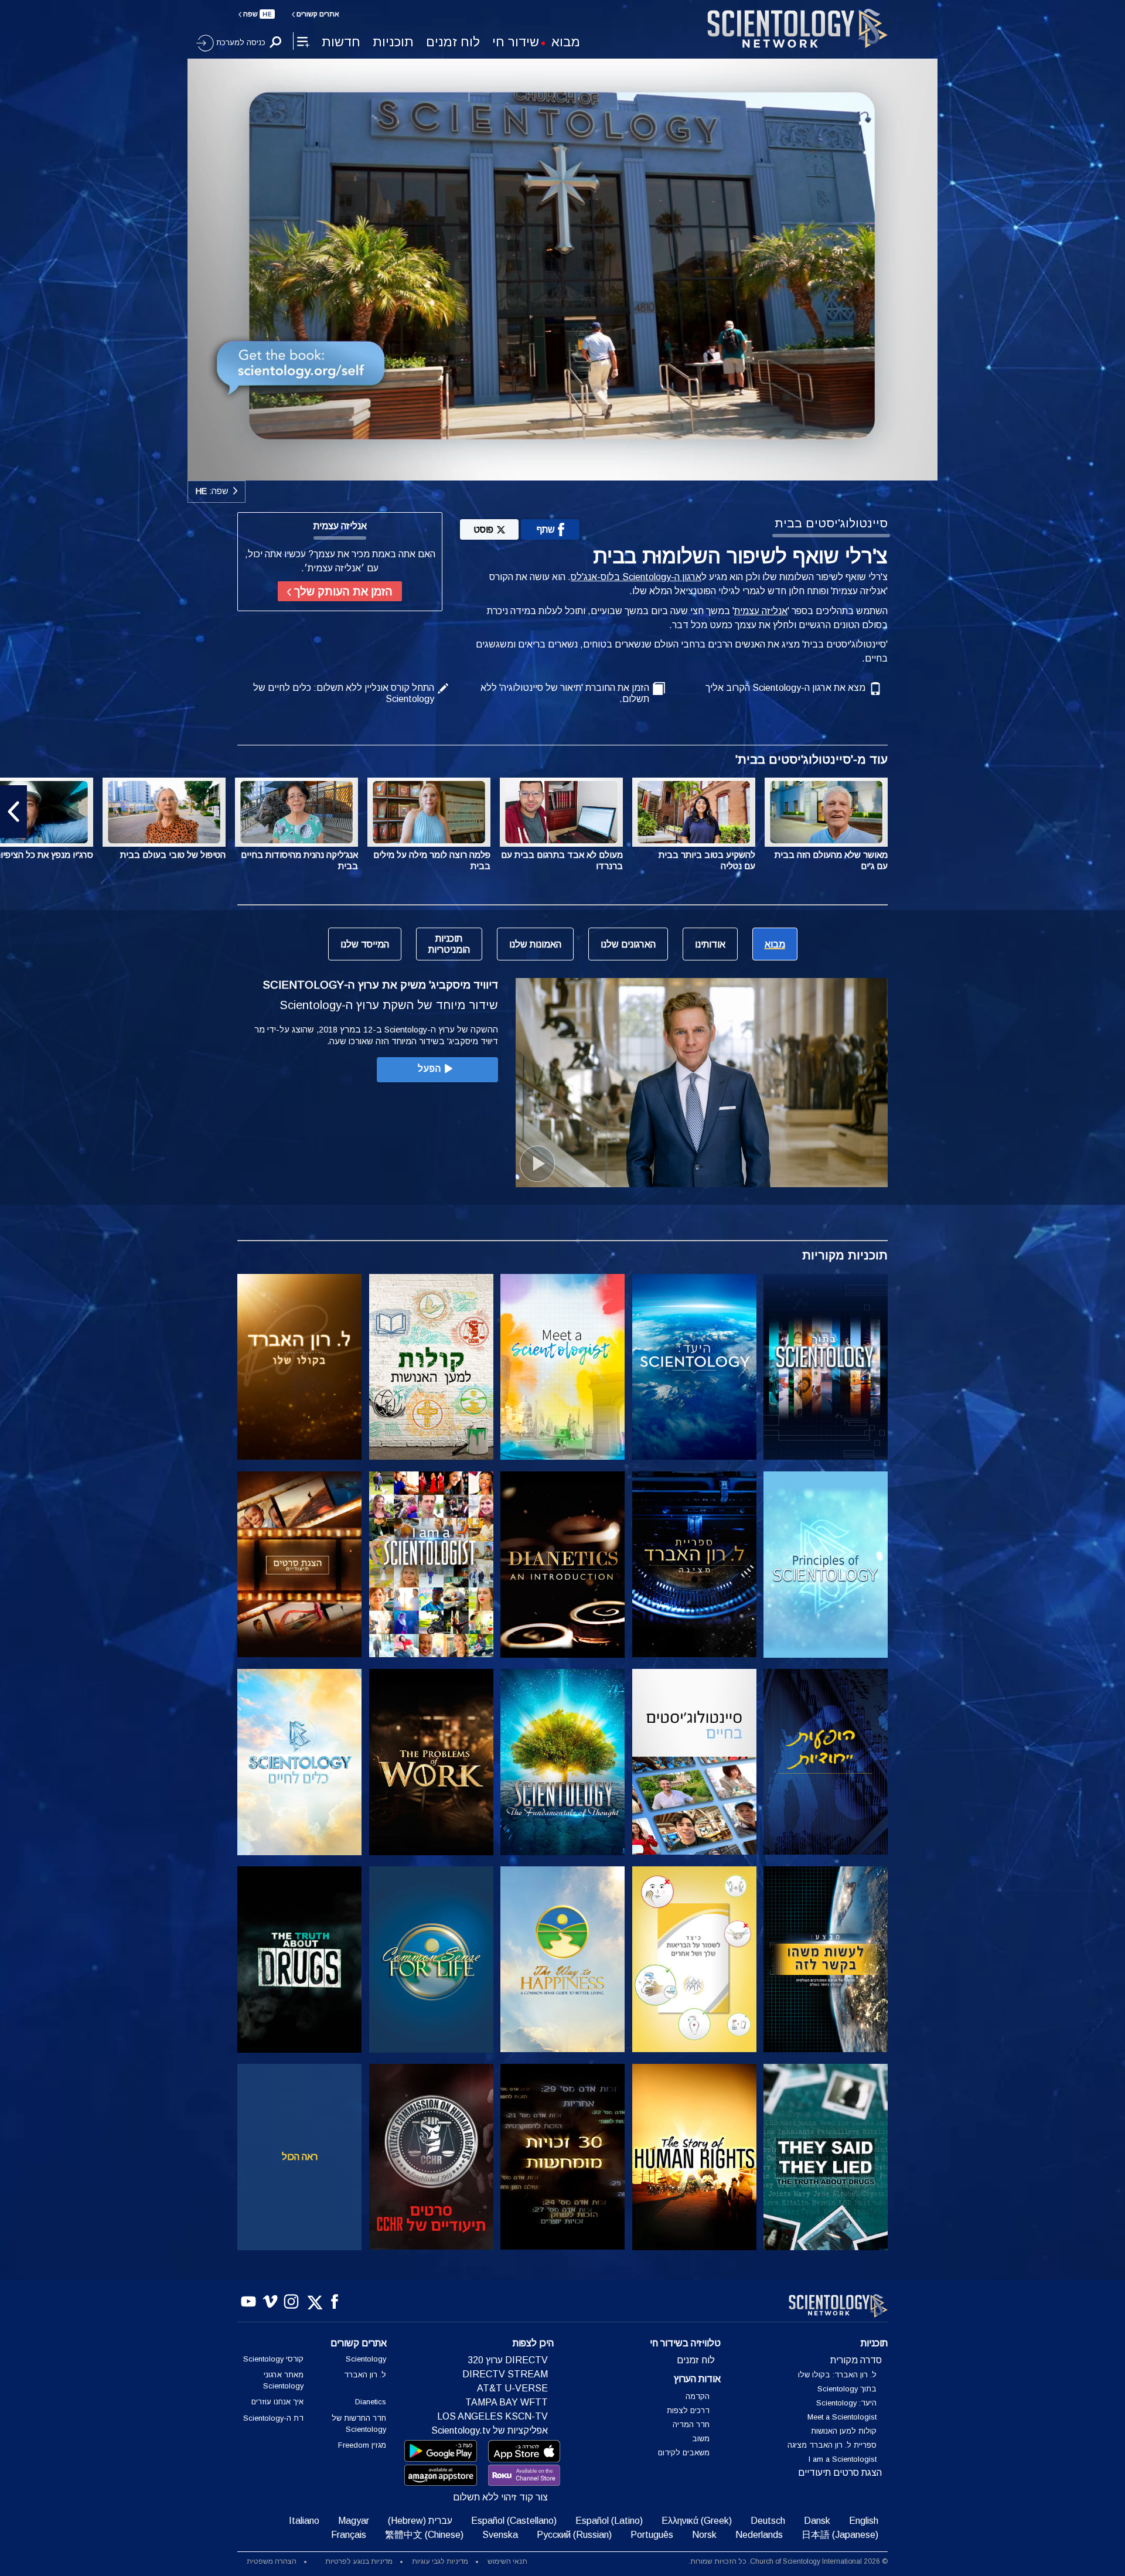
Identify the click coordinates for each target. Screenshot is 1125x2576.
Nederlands (759, 2535)
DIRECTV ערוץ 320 (508, 2360)
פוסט (483, 529)
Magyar (354, 2521)
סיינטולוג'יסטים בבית (831, 523)
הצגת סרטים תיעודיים (840, 2473)
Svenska (500, 2535)
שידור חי (516, 42)
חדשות (341, 42)
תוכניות (393, 42)
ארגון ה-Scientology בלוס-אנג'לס (636, 577)
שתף (546, 529)
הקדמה (698, 2396)
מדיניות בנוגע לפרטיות (359, 2561)
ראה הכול (300, 2157)
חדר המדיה (691, 2425)
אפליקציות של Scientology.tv (490, 2430)
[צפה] (826, 1565)
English (864, 2521)
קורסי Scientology (273, 2359)
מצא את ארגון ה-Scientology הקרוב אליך (785, 688)
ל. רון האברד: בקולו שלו (837, 2375)
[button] (1112, 812)
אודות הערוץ (697, 2379)
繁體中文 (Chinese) (424, 2535)
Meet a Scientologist (842, 2417)
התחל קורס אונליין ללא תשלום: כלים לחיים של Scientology (344, 693)
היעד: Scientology (846, 2403)
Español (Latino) (609, 2521)
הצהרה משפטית (272, 2561)
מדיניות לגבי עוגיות (440, 2561)
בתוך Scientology (847, 2389)
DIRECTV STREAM (505, 2374)
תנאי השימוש (507, 2561)
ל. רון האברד (365, 2375)
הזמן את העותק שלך (342, 592)
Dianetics (371, 2402)
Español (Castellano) (514, 2521)
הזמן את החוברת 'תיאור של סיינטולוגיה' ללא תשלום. (565, 693)
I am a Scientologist (843, 2459)
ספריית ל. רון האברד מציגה (832, 2445)
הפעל (429, 1069)
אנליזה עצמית (761, 611)
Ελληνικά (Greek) (697, 2521)
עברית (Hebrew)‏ (420, 2521)
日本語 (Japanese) (840, 2535)
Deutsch (768, 2521)
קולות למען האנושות (844, 2431)
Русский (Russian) (574, 2535)
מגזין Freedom (362, 2445)
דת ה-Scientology (273, 2418)
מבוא (566, 42)
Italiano (304, 2521)
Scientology (366, 2359)
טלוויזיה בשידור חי (685, 2343)
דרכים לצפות (688, 2410)
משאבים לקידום (684, 2453)
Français (349, 2535)
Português (652, 2535)
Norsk (704, 2535)
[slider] (586, 469)
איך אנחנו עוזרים (277, 2402)
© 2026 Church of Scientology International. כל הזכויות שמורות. (788, 2561)
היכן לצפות (533, 2343)
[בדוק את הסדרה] (826, 1367)
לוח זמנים (453, 42)
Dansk (817, 2521)
